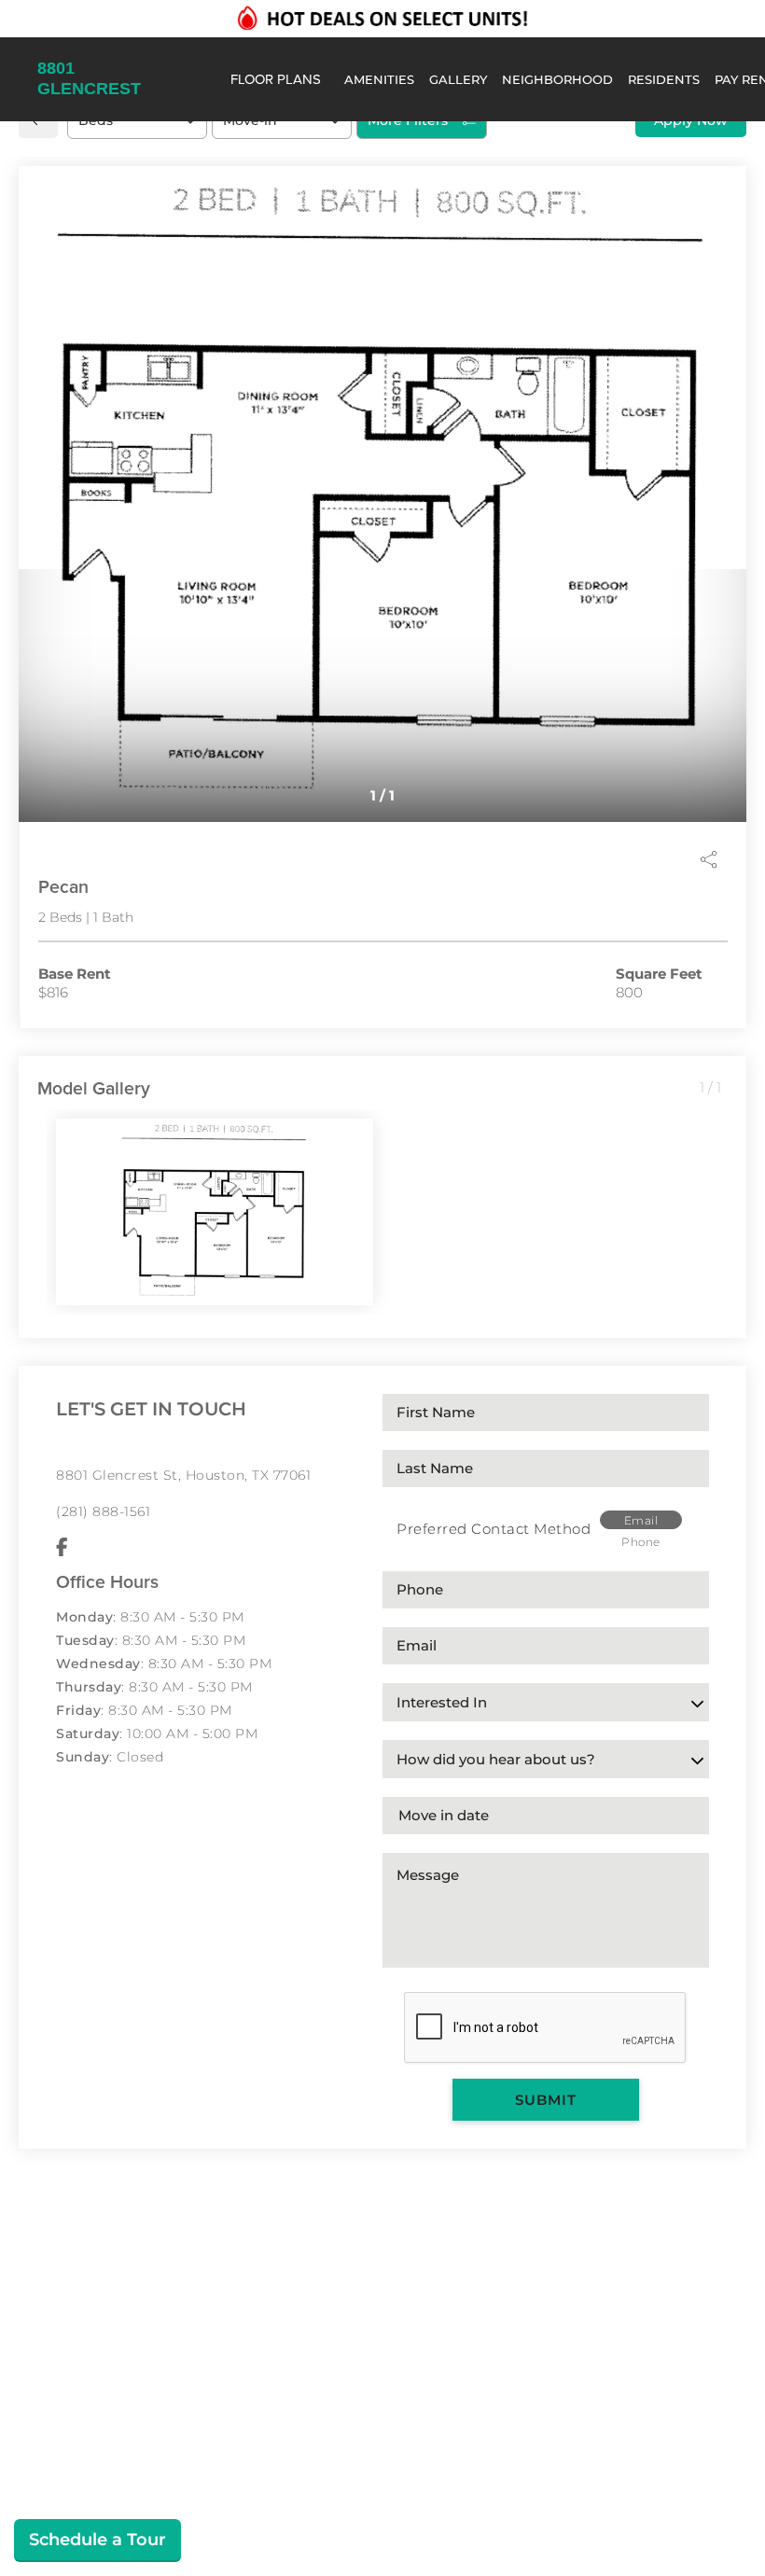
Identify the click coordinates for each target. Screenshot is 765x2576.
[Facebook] (62, 1548)
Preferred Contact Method (494, 1529)
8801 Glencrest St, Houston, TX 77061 (183, 1475)
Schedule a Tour (97, 2540)
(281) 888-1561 (103, 1511)
